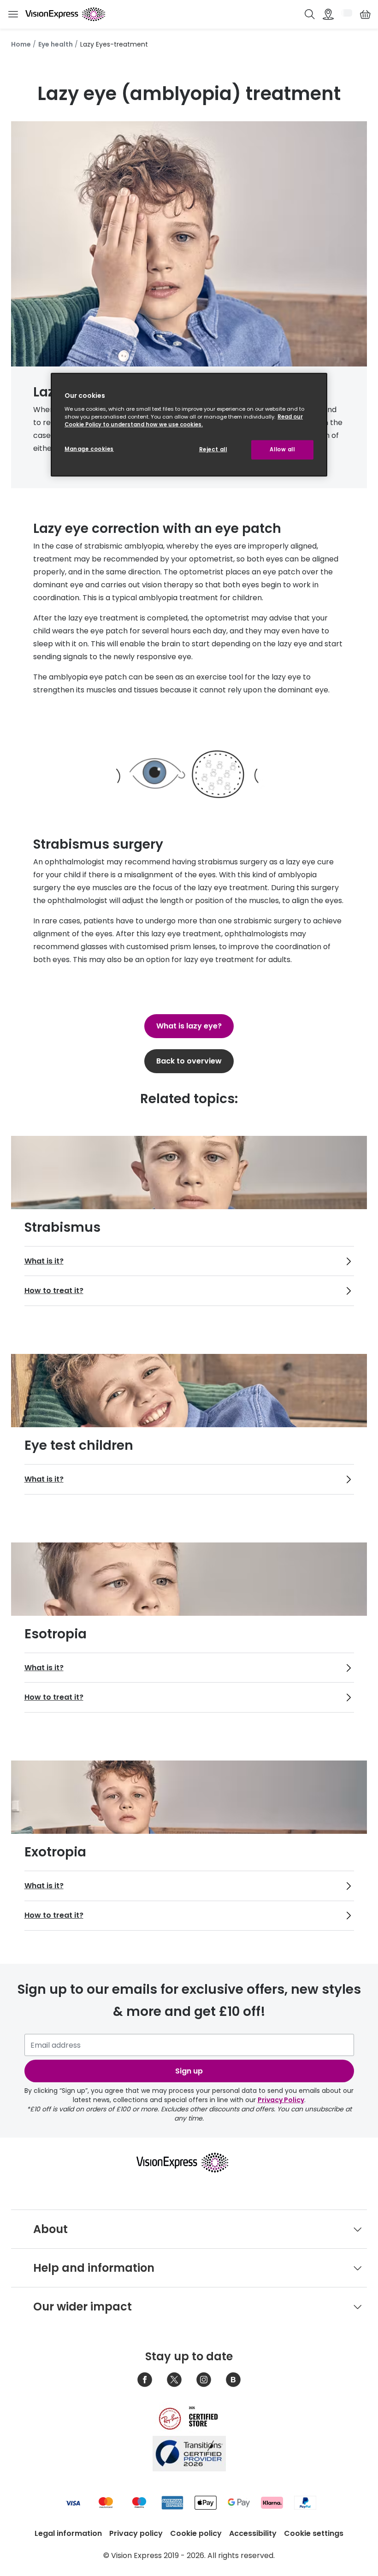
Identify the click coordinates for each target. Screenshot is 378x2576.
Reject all (213, 449)
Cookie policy (196, 2533)
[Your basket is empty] (365, 14)
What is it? (44, 1261)
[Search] (310, 14)
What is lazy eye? (189, 1026)
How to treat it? (54, 1291)
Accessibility (253, 2533)
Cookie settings (314, 2533)
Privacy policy (136, 2533)
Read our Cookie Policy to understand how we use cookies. (184, 421)
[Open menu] (13, 15)
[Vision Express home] (189, 2162)
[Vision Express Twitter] (174, 2380)
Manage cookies (89, 449)
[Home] (65, 14)
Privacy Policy (281, 2100)
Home (21, 44)
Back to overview (189, 1061)
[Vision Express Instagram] (204, 2380)
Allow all (282, 449)
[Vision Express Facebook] (145, 2380)
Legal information (68, 2533)
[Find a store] (328, 14)
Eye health (56, 44)
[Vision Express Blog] (233, 2380)
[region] (189, 425)
